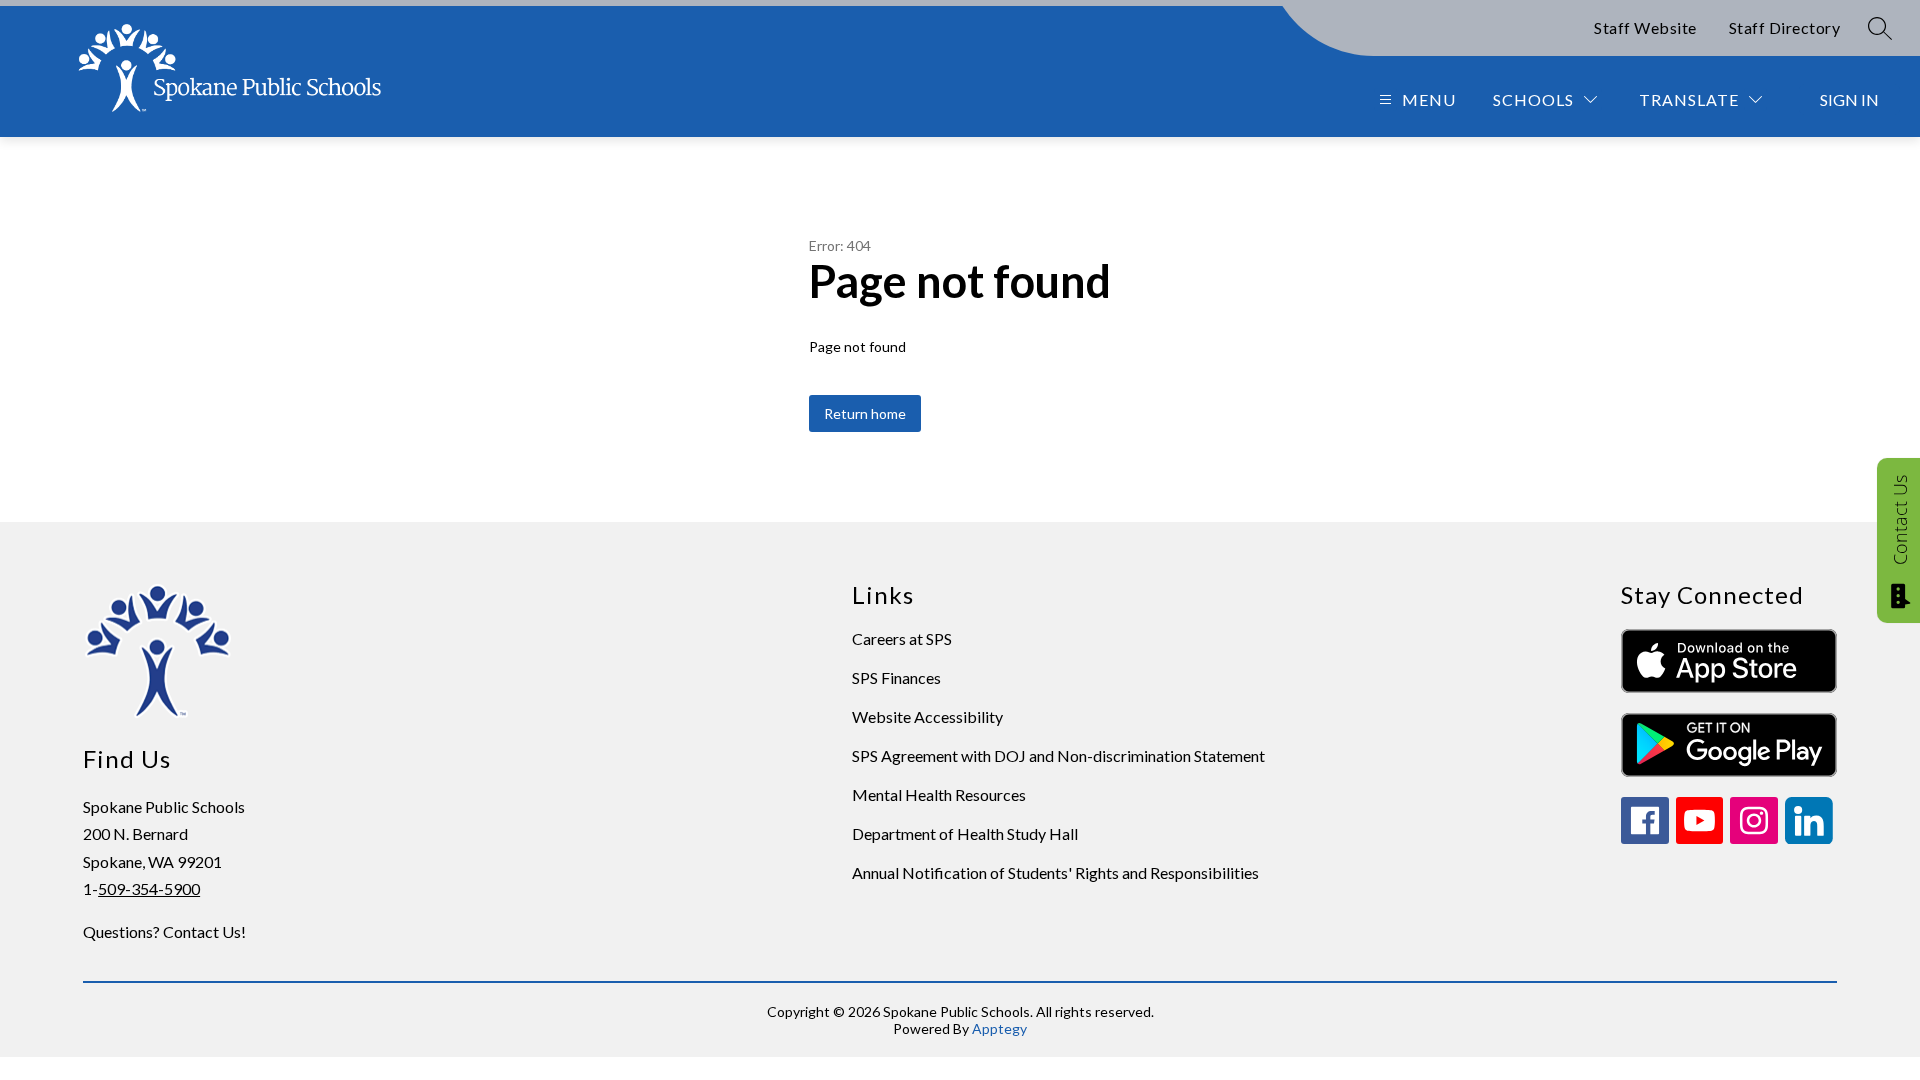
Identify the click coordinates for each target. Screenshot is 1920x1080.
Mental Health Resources (939, 794)
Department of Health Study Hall (965, 833)
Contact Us (1900, 520)
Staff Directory (1785, 27)
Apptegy (999, 1028)
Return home (865, 413)
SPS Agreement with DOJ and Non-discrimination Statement (1058, 755)
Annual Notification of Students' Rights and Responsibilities (1055, 872)
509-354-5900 (149, 888)
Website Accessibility (927, 716)
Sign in (1849, 99)
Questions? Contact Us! (164, 931)
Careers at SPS (902, 638)
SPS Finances (896, 677)
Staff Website (1645, 27)
